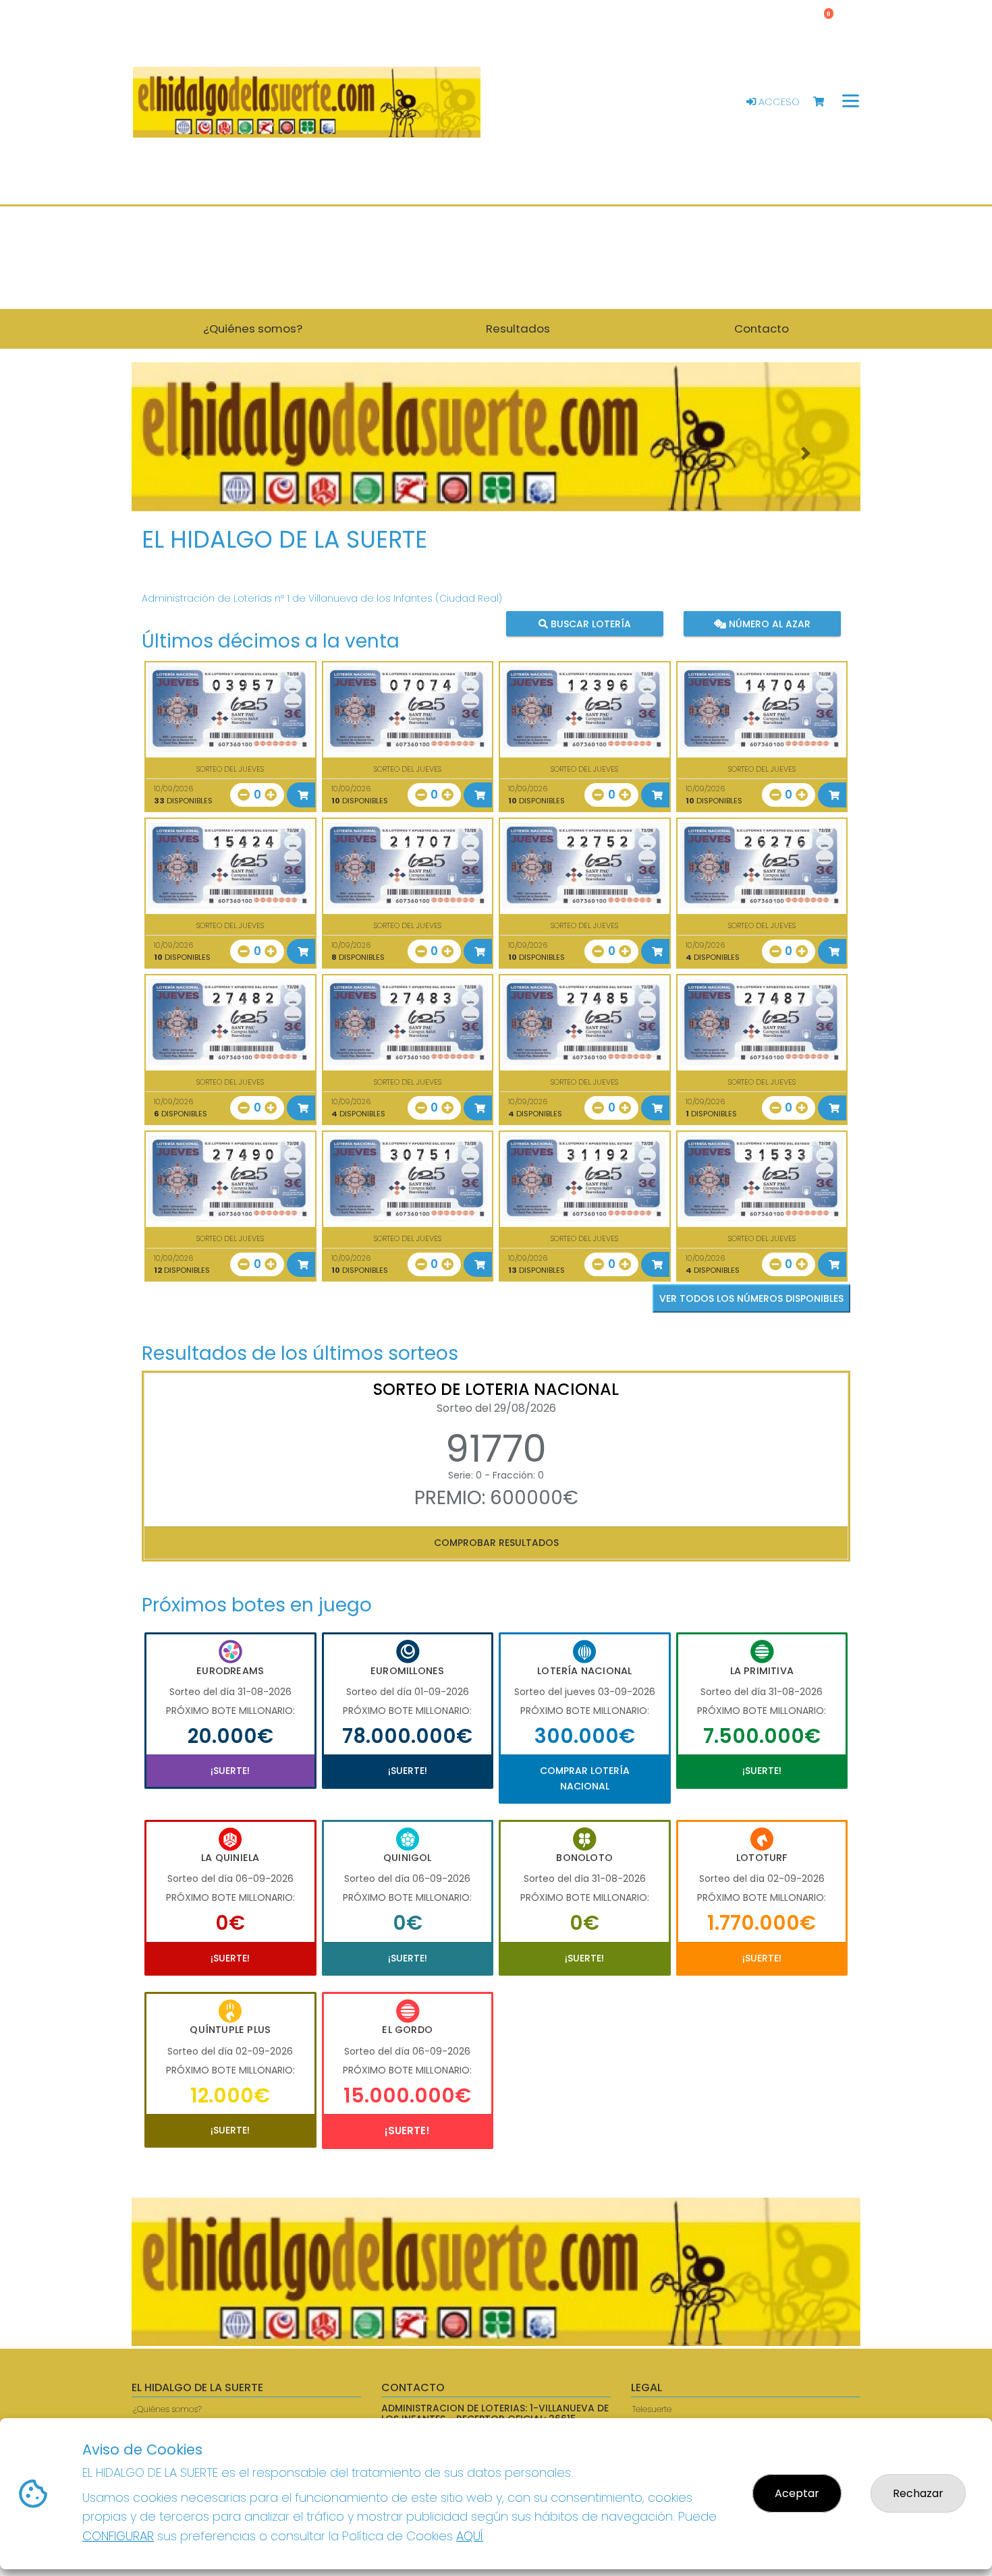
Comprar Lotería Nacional (585, 1778)
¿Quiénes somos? (167, 2409)
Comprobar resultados (496, 1543)
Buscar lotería (589, 623)
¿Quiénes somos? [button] (253, 328)
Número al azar (768, 623)
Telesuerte (652, 2409)
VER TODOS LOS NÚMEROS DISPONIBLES (751, 1298)
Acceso (778, 102)
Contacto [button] (762, 328)
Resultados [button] (518, 328)
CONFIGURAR (118, 2536)
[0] (825, 102)
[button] (186, 454)
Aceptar (797, 2493)
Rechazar (918, 2493)
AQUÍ (470, 2536)
